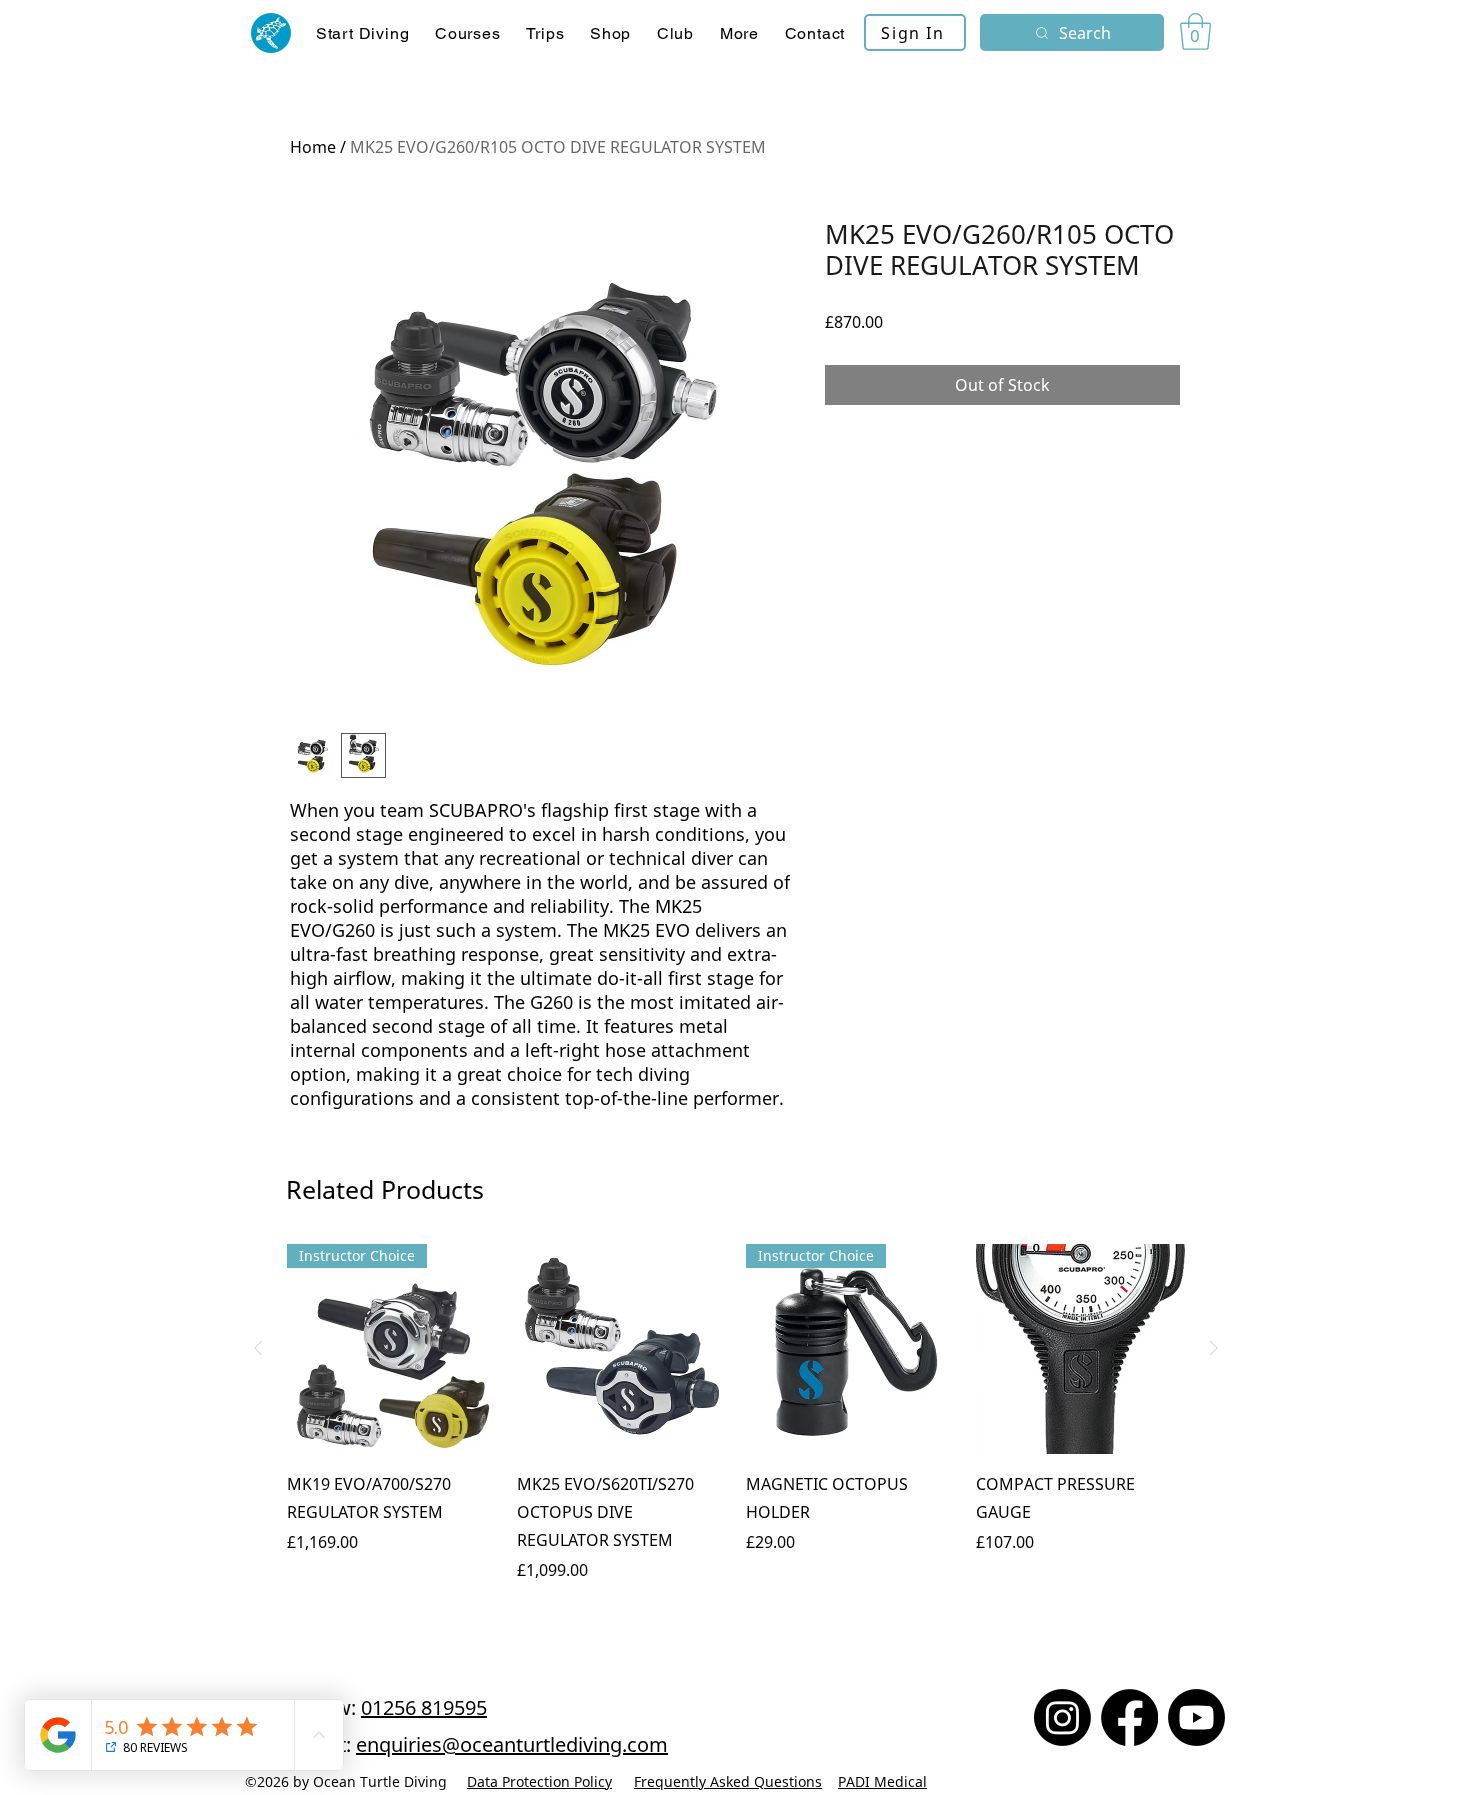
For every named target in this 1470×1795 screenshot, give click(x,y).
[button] (467, 33)
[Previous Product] (258, 1348)
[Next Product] (1214, 1348)
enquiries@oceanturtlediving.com (512, 1744)
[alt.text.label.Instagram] (1062, 1717)
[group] (736, 1427)
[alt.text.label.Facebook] (1129, 1717)
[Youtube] (1196, 1717)
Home (313, 147)
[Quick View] (622, 1349)
